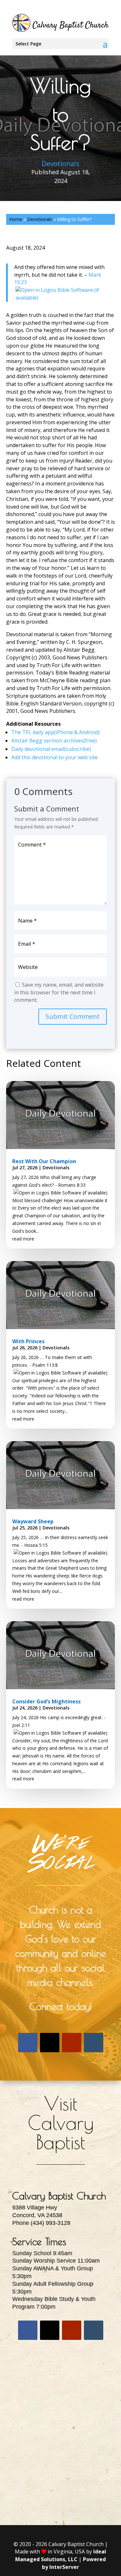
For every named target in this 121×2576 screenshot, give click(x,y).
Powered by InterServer (74, 2563)
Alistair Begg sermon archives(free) (54, 741)
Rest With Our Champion (44, 1161)
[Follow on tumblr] (94, 2043)
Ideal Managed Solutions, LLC (61, 2555)
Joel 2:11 (21, 1725)
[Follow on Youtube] (72, 2043)
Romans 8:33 (72, 1185)
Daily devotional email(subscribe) (51, 749)
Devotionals (60, 164)
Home (16, 219)
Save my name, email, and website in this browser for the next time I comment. (59, 992)
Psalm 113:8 (45, 1365)
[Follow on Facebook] (28, 2043)
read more (23, 1239)
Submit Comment (73, 1016)
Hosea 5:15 (36, 1545)
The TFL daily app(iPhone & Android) (55, 732)
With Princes (28, 1341)
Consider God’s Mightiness (46, 1701)
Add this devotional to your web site (55, 757)
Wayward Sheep (33, 1521)
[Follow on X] (50, 2043)
